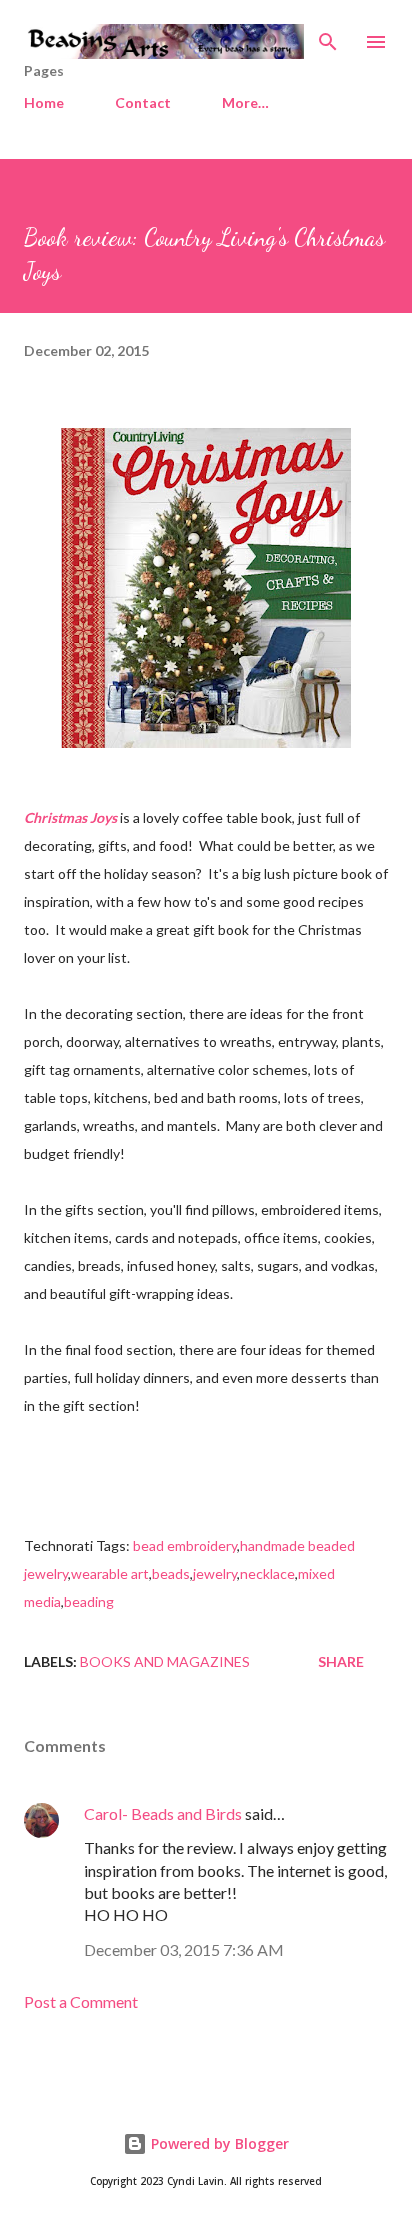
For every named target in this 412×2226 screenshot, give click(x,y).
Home (44, 102)
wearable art (110, 1573)
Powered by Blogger (218, 2143)
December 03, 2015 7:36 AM (184, 1949)
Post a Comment (81, 2001)
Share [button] (341, 1661)
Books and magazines (165, 1661)
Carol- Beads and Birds (163, 1813)
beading (89, 1601)
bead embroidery (185, 1545)
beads (171, 1573)
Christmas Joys (70, 817)
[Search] (328, 36)
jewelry (215, 1573)
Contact (143, 102)
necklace (267, 1573)
